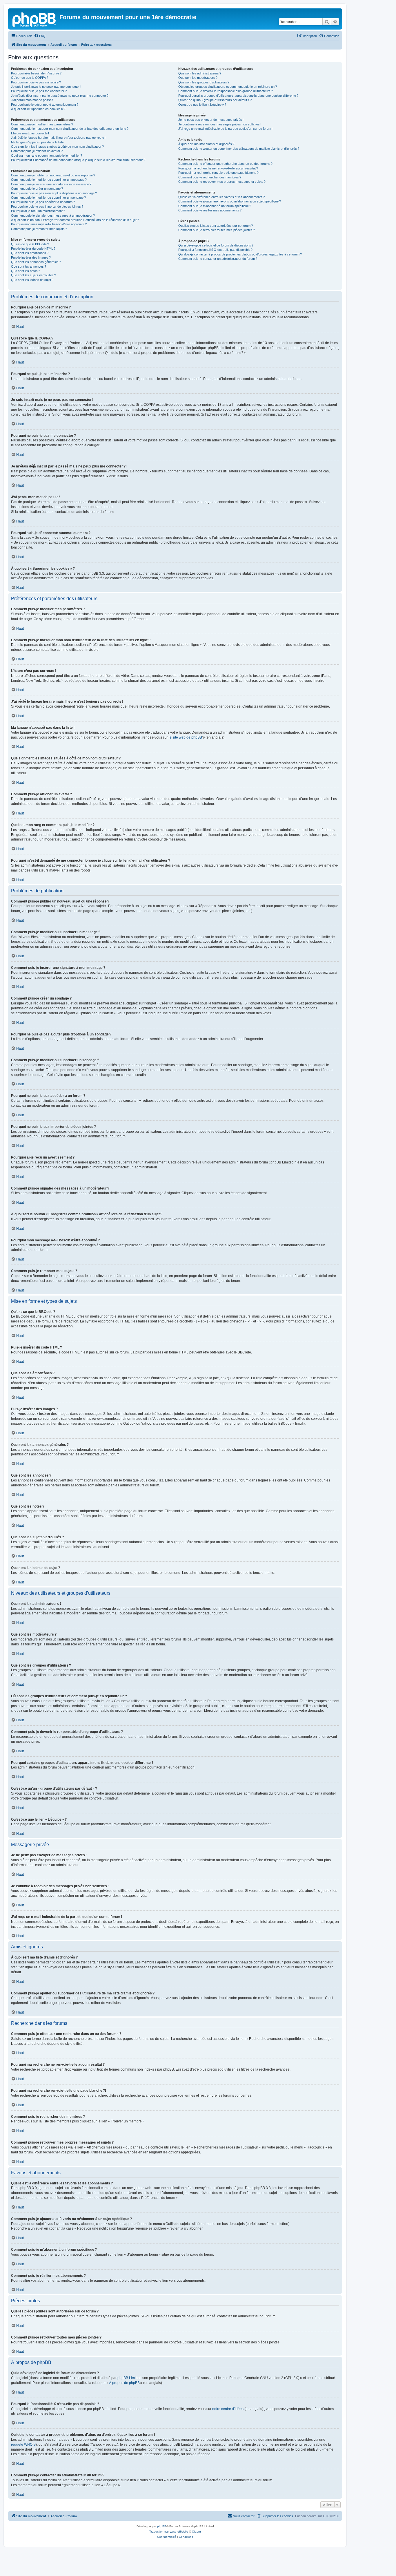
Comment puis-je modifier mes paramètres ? (42, 124)
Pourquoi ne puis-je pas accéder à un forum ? (43, 202)
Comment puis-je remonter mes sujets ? (39, 229)
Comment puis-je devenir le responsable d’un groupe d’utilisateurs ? (226, 91)
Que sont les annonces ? (29, 266)
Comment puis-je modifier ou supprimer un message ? (49, 180)
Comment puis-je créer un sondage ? (37, 189)
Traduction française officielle (169, 2532)
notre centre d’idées (228, 2409)
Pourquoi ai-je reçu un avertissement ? (38, 211)
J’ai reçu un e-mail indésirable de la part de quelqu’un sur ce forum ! (225, 129)
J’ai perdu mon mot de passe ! (32, 100)
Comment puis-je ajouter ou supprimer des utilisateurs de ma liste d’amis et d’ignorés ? (239, 149)
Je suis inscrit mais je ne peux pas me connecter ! (46, 87)
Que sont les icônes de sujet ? (32, 280)
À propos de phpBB (124, 2383)
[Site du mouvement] (34, 19)
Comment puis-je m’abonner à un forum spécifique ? (215, 206)
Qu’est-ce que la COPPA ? (30, 78)
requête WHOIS (23, 2445)
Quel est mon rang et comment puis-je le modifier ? (47, 156)
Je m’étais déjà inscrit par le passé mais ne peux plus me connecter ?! (60, 96)
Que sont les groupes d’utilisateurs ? (204, 82)
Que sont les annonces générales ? (36, 262)
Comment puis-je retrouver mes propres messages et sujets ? (222, 182)
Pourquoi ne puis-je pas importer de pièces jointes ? (47, 207)
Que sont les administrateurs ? (200, 73)
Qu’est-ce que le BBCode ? (30, 244)
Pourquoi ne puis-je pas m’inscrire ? (36, 82)
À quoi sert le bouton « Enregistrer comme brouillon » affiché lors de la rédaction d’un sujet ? (75, 220)
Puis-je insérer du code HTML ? (33, 249)
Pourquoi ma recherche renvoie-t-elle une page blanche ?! (219, 173)
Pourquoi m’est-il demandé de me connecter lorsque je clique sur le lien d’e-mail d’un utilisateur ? (78, 160)
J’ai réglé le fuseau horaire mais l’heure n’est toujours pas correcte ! (58, 138)
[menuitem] (40, 36)
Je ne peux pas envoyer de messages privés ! (211, 120)
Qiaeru (196, 2532)
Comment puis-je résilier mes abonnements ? (210, 210)
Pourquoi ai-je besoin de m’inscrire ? (36, 73)
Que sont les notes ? (26, 271)
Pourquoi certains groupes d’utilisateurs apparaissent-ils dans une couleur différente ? (238, 96)
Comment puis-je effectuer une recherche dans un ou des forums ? (225, 164)
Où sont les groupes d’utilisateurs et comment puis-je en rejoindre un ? (228, 87)
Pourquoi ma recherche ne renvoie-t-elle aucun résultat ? (218, 168)
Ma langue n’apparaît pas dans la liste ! (38, 142)
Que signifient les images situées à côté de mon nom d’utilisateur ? (57, 147)
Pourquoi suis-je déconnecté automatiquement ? (45, 105)
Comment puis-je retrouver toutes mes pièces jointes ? (217, 230)
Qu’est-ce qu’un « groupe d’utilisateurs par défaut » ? (215, 100)
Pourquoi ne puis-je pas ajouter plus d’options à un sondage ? (54, 193)
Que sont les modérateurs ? (198, 78)
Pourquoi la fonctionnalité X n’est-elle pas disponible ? (215, 250)
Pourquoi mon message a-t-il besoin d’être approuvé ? (49, 224)
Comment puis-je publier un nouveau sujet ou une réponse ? (53, 175)
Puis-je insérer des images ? (31, 257)
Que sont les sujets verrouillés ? (33, 275)
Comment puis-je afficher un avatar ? (37, 151)
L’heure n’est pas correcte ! (30, 133)
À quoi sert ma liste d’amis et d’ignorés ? (206, 144)
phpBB (162, 2526)
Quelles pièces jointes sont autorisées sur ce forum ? (216, 226)
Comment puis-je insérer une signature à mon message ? (51, 184)
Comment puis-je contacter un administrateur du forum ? (218, 259)
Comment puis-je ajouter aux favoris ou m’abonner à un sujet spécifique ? (230, 201)
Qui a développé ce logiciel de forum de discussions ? (216, 245)
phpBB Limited (129, 2378)
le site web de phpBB (185, 737)
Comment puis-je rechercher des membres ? (210, 177)
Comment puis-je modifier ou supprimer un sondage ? (48, 198)
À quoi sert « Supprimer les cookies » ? (38, 109)
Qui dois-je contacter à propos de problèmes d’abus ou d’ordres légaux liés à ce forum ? (240, 254)
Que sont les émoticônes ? (30, 253)
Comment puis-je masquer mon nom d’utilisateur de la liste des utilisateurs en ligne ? (70, 129)
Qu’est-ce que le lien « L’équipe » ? (202, 105)
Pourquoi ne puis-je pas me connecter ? (39, 91)
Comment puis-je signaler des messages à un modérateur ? (53, 215)
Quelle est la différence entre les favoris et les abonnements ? (221, 197)
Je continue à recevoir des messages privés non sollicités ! (220, 124)
